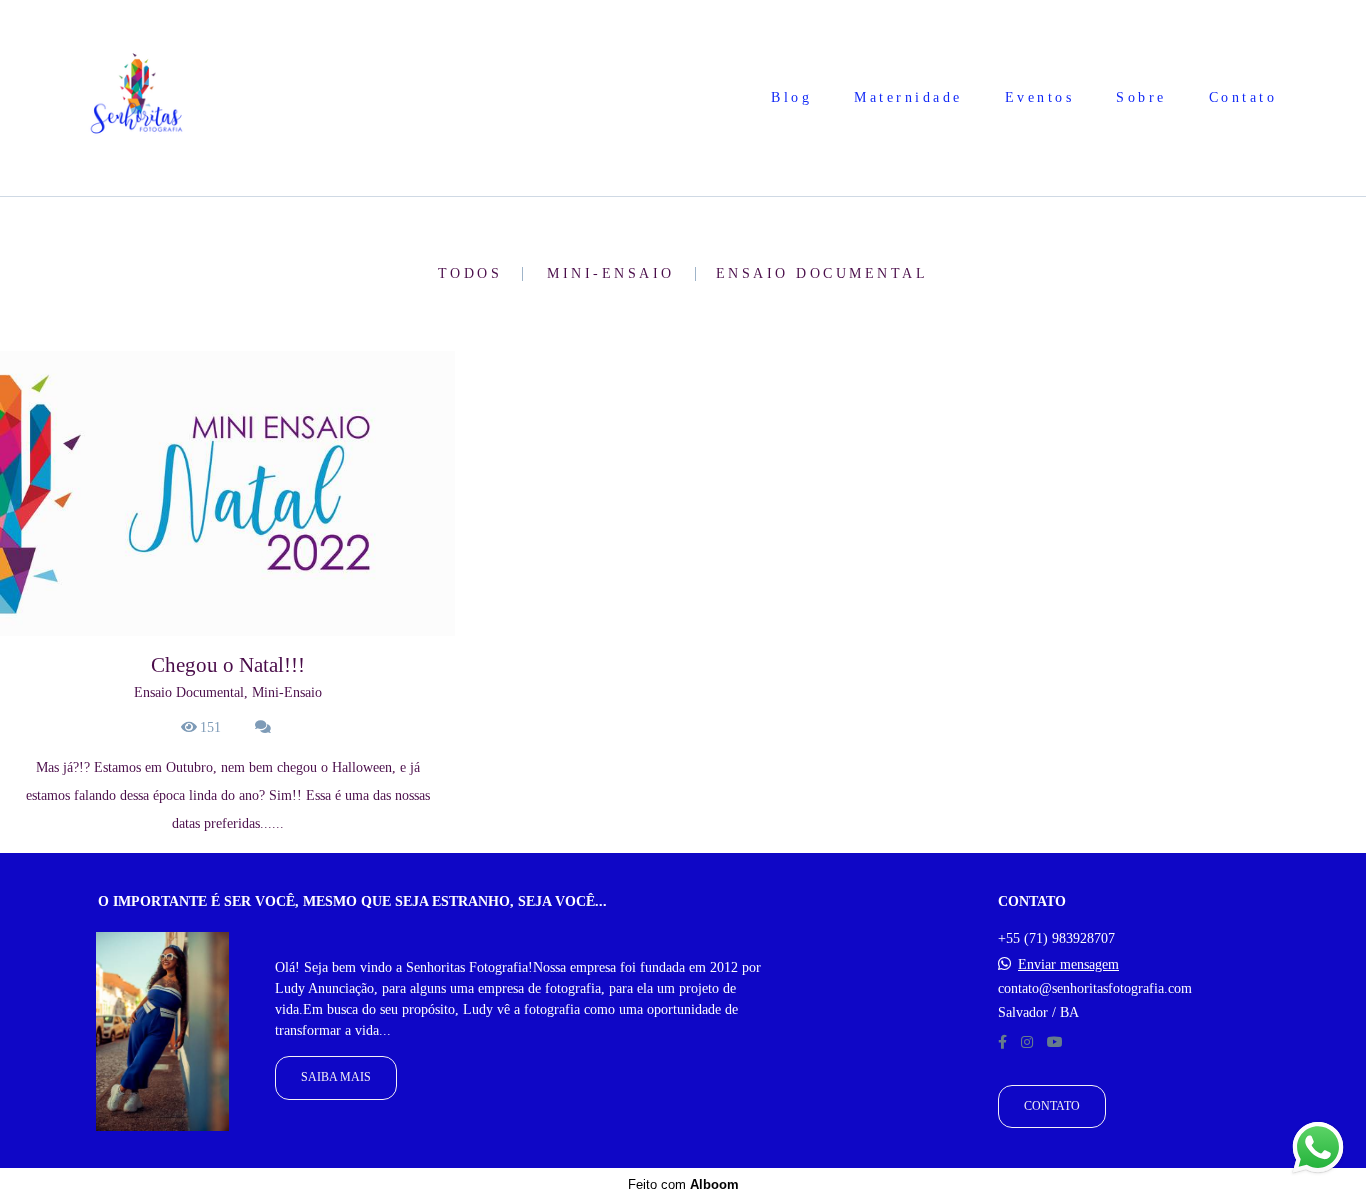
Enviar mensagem (1068, 965)
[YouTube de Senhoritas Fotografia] (1055, 1042)
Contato (1243, 97)
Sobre (1141, 97)
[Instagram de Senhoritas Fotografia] (1027, 1042)
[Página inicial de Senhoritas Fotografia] (136, 98)
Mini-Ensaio (611, 274)
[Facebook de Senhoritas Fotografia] (1002, 1042)
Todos (470, 274)
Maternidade (908, 97)
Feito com (683, 1184)
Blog (791, 97)
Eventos (1040, 97)
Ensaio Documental (822, 274)
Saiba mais (336, 1077)
